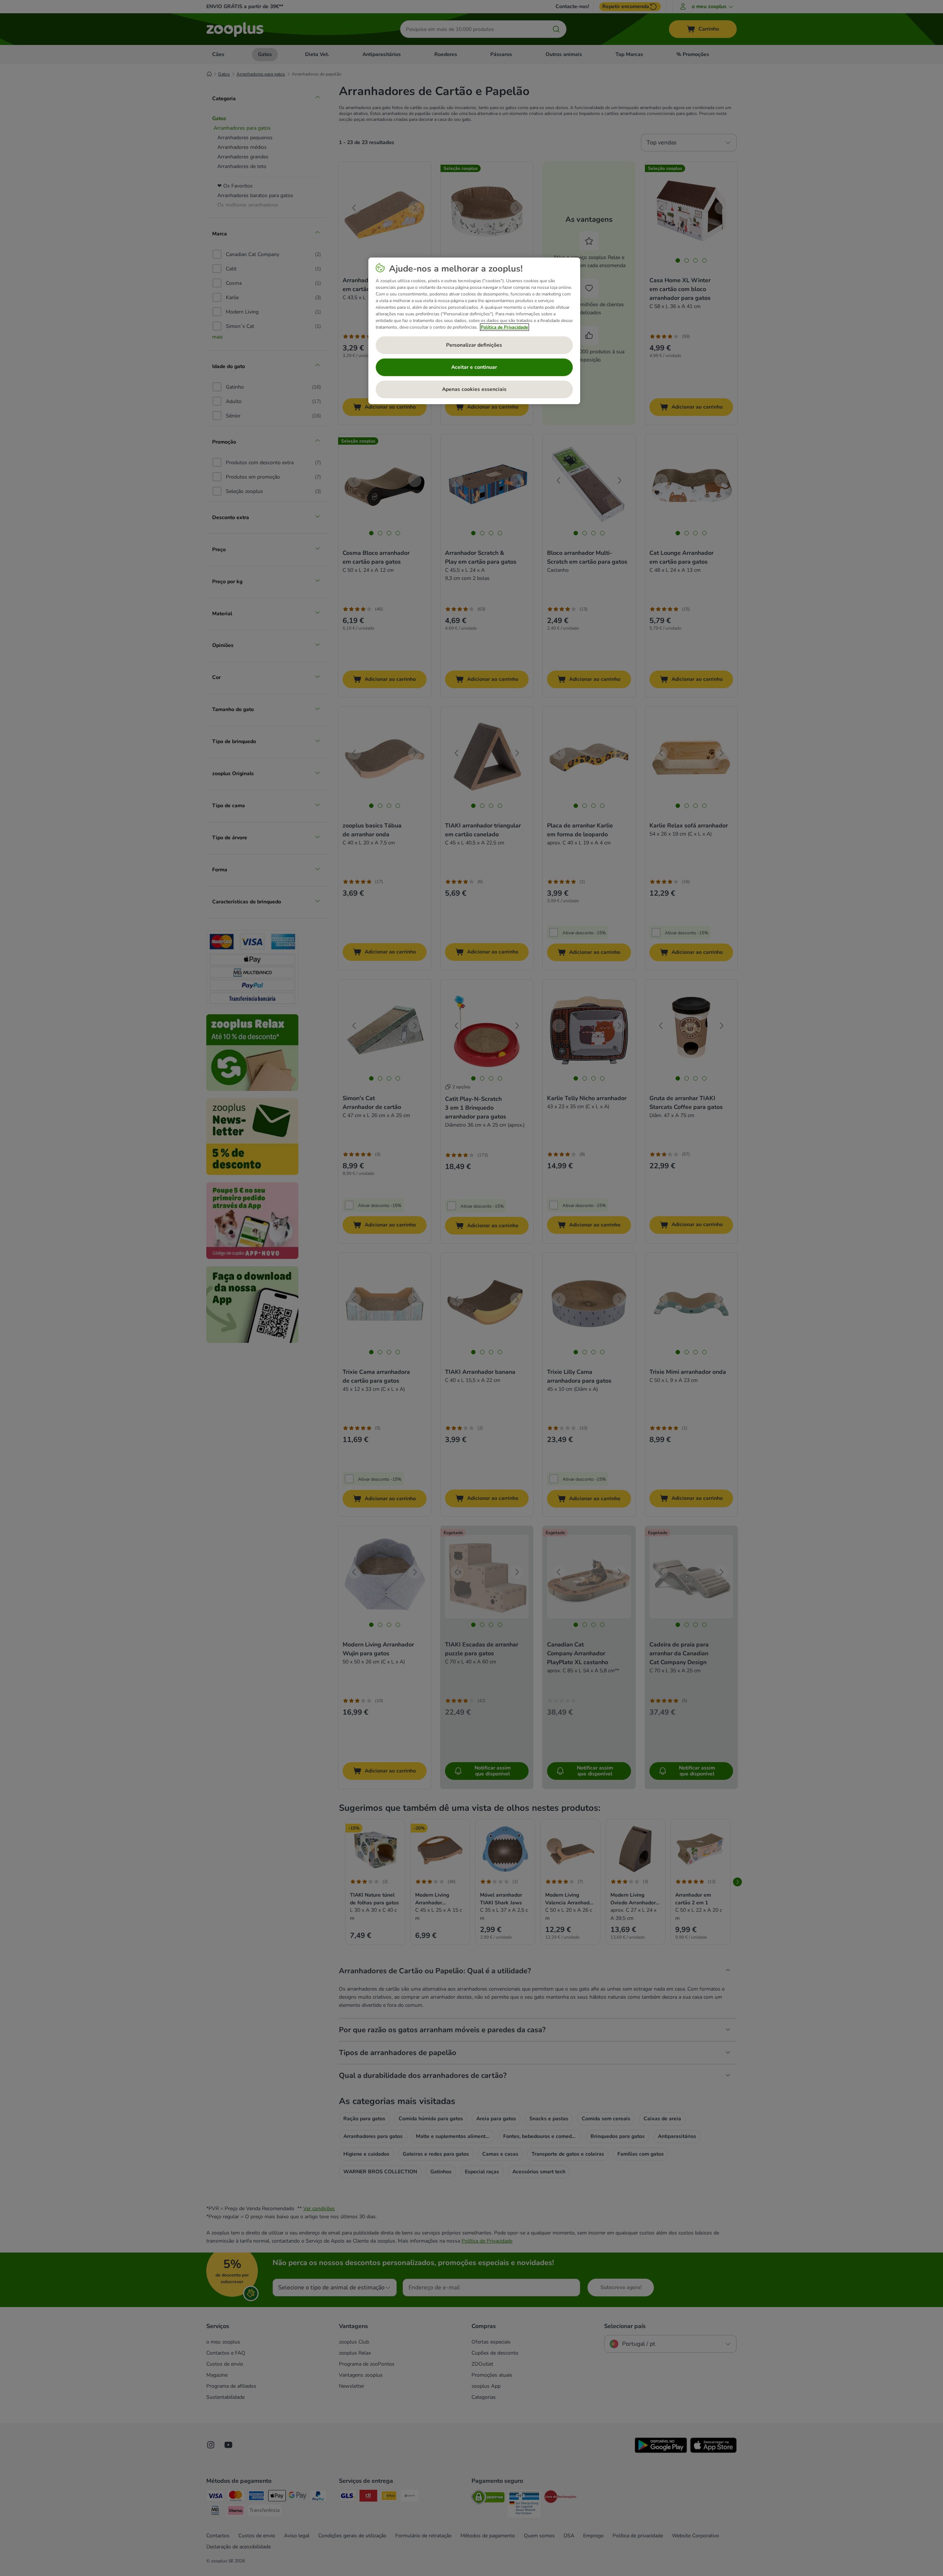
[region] (474, 331)
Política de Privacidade (504, 327)
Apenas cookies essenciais (474, 389)
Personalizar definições (474, 345)
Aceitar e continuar (474, 367)
